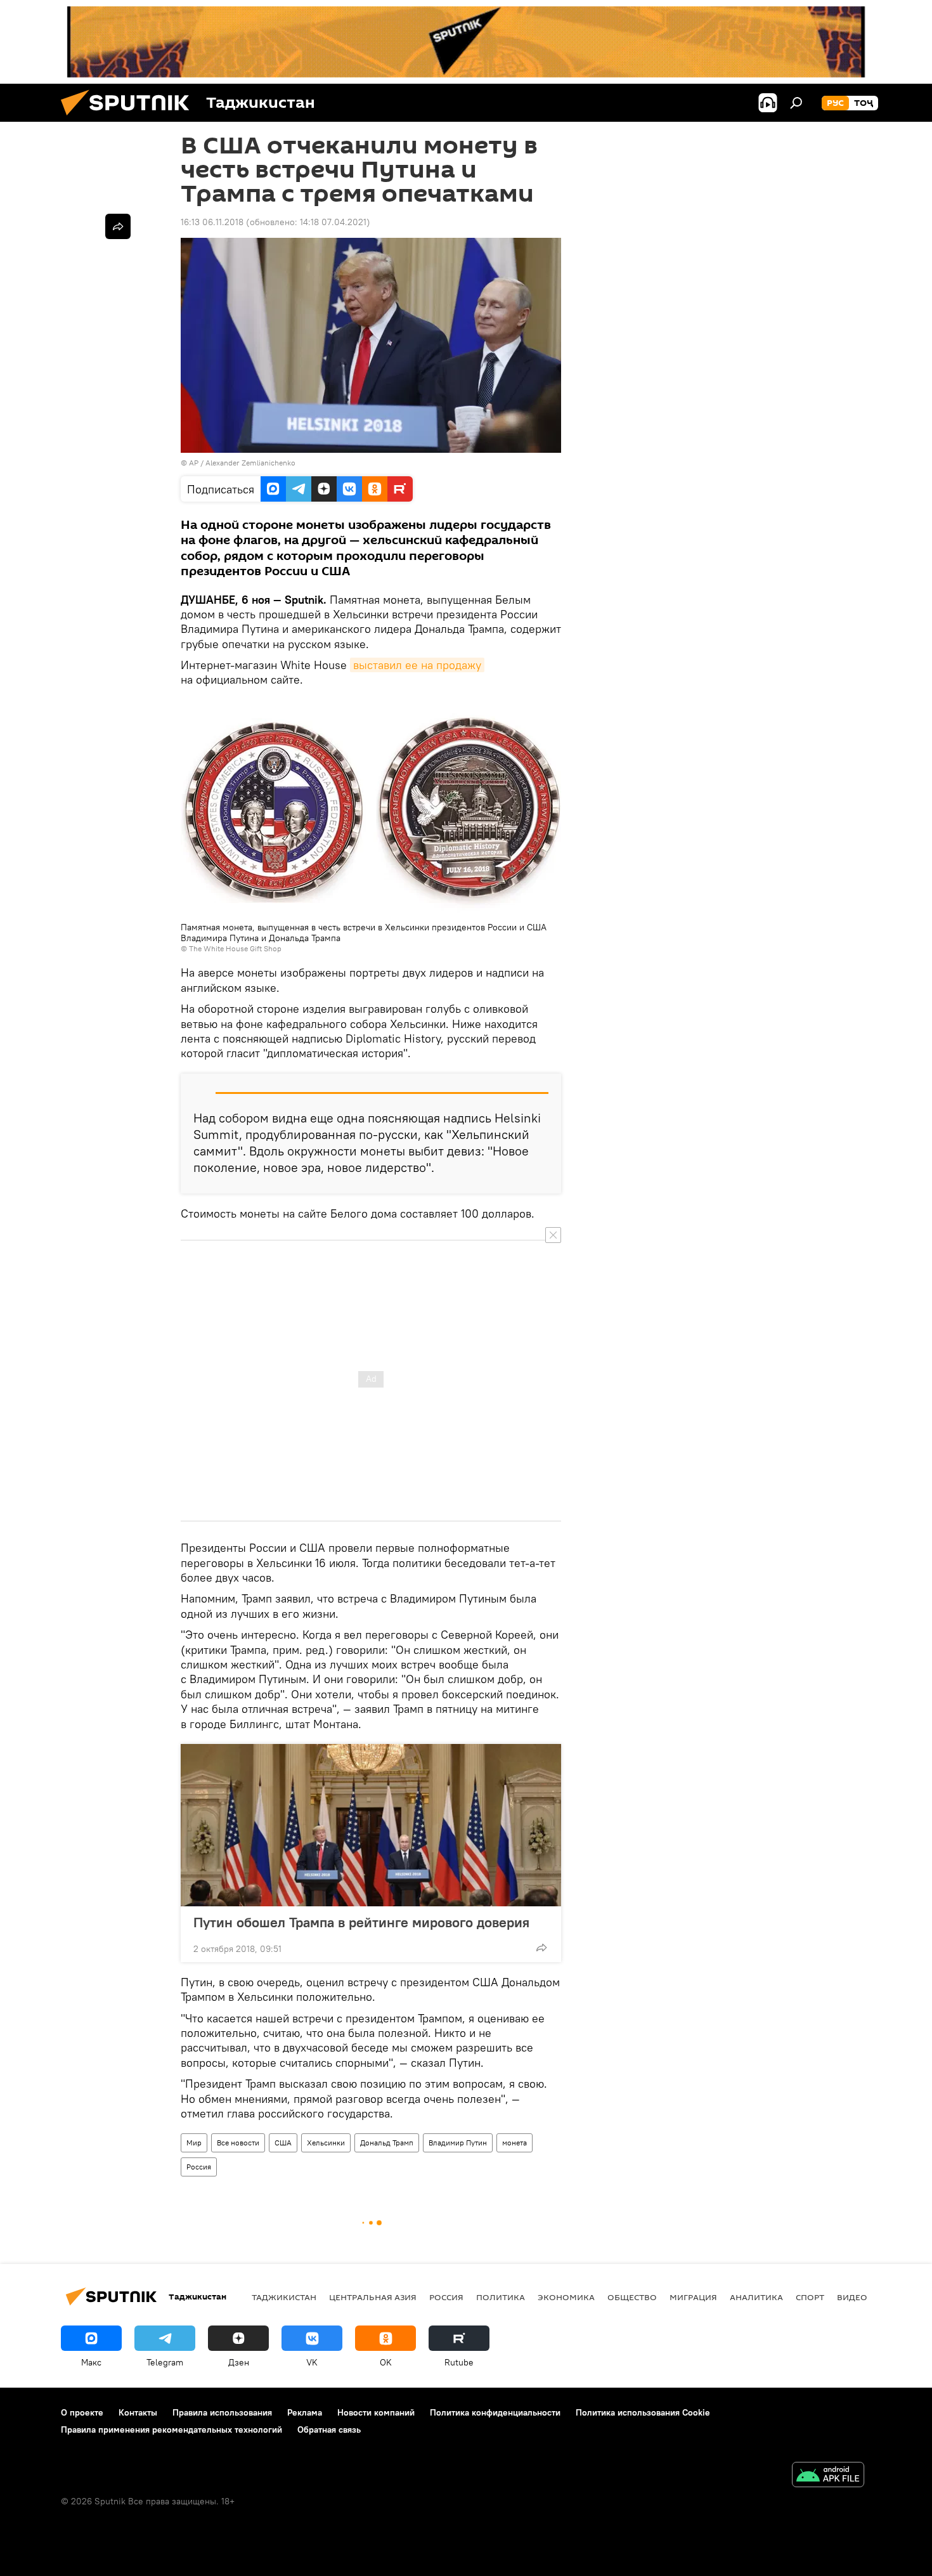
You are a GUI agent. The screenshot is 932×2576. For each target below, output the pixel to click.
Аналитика (756, 2297)
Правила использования (222, 2412)
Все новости (238, 2143)
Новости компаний (376, 2412)
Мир (194, 2143)
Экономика (566, 2297)
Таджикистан (284, 2297)
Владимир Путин (458, 2143)
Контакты (138, 2412)
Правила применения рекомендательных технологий (172, 2430)
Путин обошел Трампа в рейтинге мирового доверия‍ (361, 1922)
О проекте (82, 2412)
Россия (199, 2167)
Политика (501, 2297)
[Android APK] (828, 2476)
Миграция (693, 2297)
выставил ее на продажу (417, 665)
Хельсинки (326, 2143)
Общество (632, 2297)
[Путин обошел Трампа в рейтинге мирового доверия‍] (371, 1825)
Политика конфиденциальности (495, 2412)
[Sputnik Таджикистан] (130, 119)
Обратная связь (329, 2430)
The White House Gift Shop (235, 948)
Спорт (810, 2297)
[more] (541, 1948)
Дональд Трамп (387, 2143)
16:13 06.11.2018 (212, 222)
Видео (852, 2297)
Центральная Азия (373, 2297)
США (283, 2143)
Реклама (305, 2412)
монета (515, 2143)
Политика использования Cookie (643, 2412)
